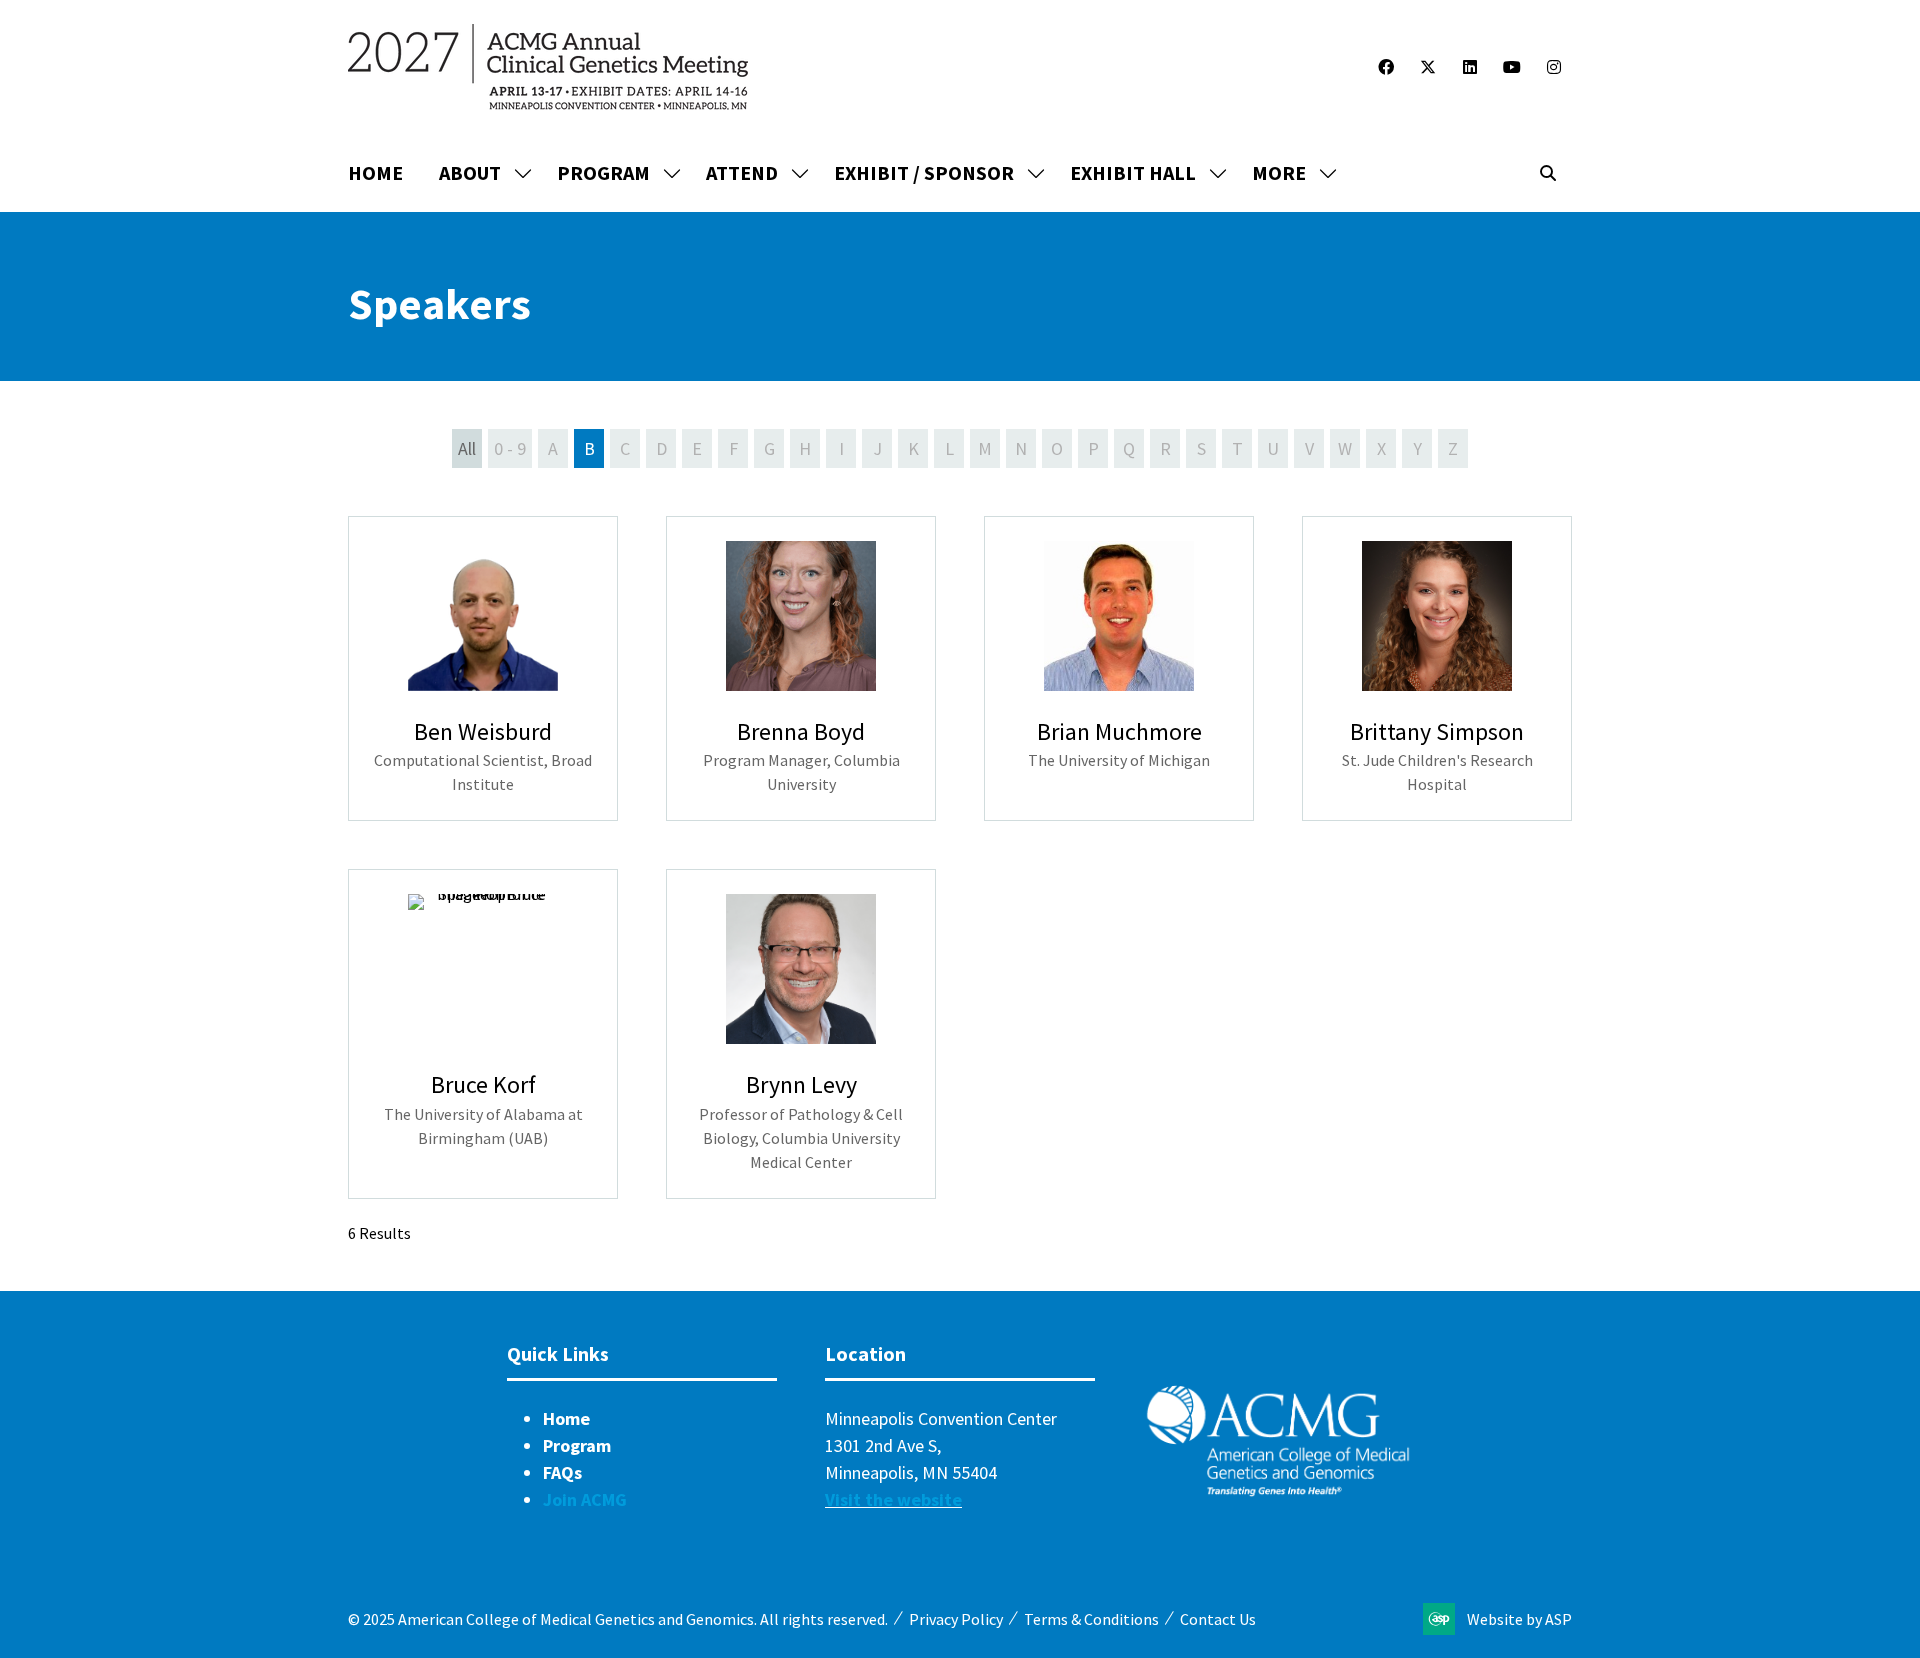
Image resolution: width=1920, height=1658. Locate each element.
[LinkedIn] (1470, 67)
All (467, 448)
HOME (375, 172)
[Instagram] (1554, 67)
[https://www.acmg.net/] (1278, 1491)
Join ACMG (585, 1499)
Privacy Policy (956, 1619)
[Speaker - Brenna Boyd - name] (801, 669)
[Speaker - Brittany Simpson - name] (1437, 669)
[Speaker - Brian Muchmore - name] (1119, 669)
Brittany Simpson (1437, 731)
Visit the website (893, 1499)
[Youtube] (1512, 67)
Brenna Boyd (801, 731)
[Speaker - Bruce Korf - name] (483, 1034)
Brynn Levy (801, 1084)
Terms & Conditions (1091, 1619)
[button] (1289, 173)
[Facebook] (1386, 67)
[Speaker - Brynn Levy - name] (801, 1034)
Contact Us (1218, 1619)
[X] (1428, 67)
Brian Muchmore (1119, 731)
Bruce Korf (483, 1084)
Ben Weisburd (483, 731)
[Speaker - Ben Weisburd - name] (483, 669)
